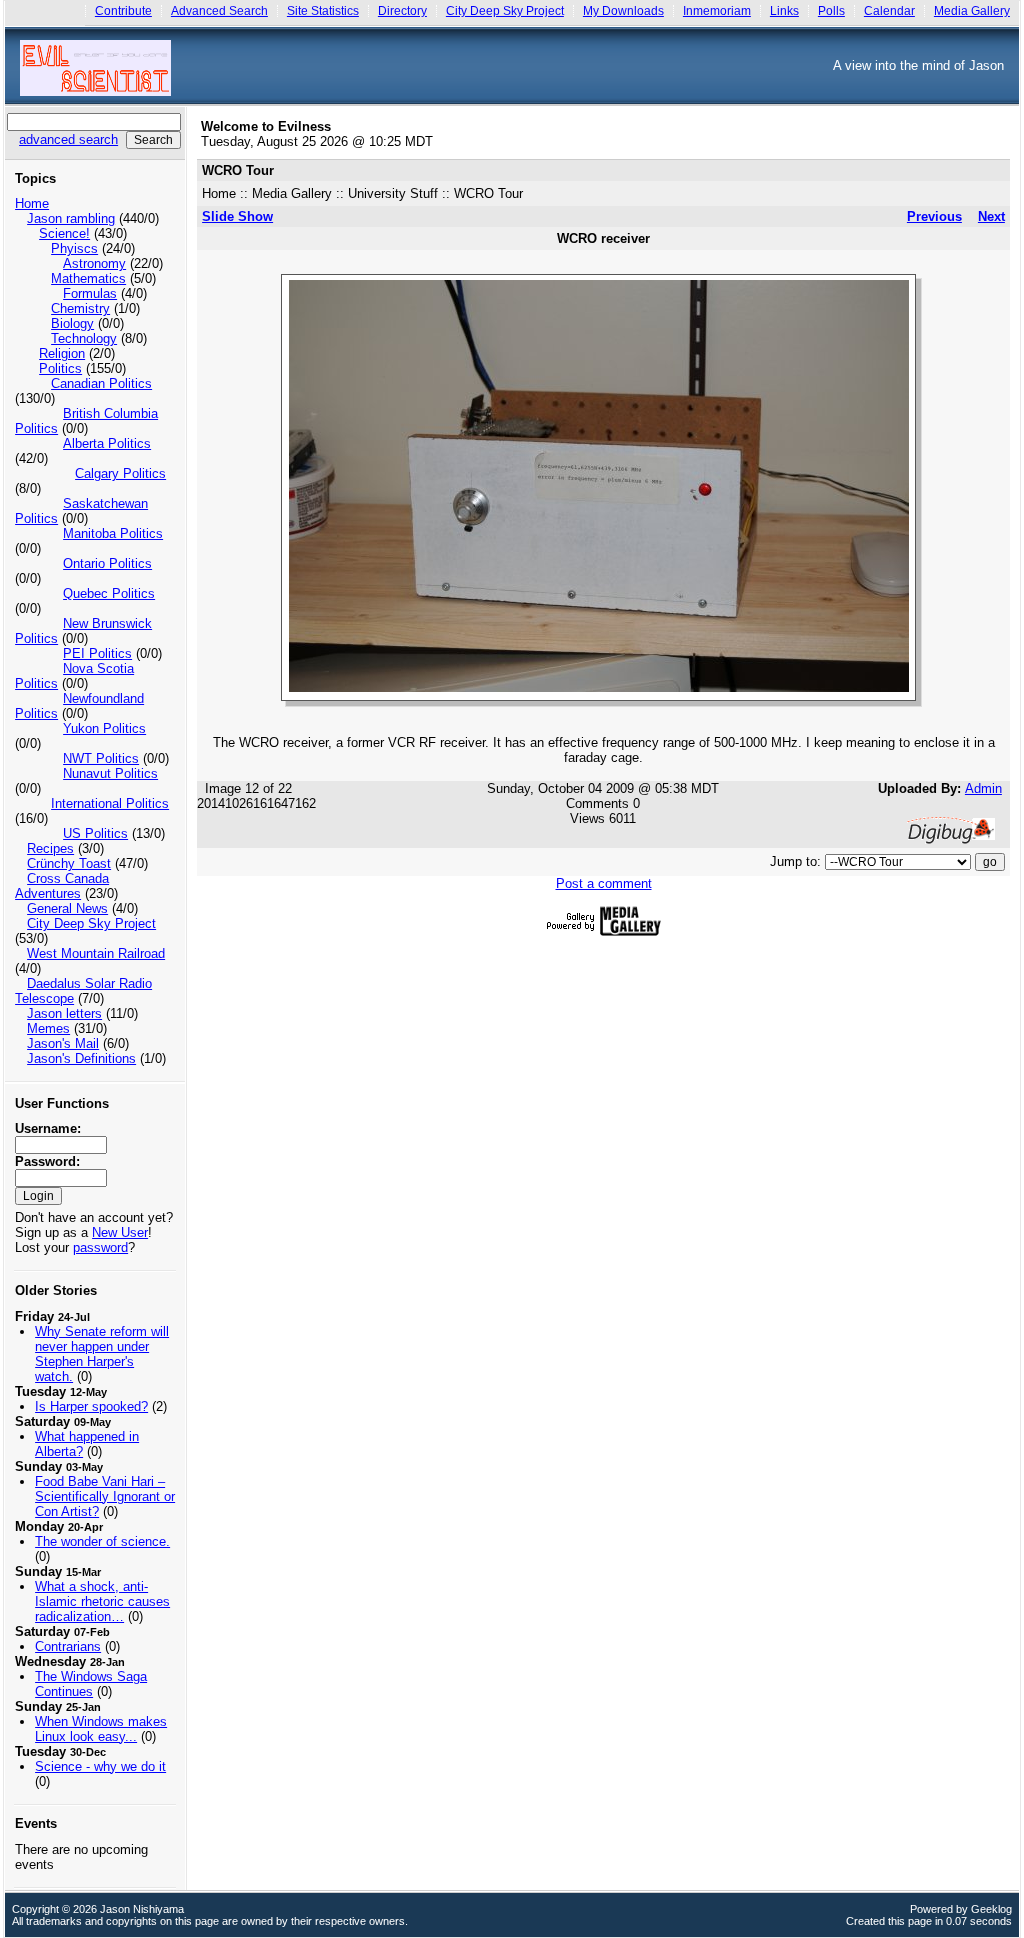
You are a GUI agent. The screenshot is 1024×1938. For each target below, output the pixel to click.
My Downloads (623, 11)
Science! (64, 233)
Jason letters (64, 1013)
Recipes (50, 848)
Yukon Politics (104, 728)
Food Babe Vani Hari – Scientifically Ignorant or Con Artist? (105, 1496)
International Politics (110, 803)
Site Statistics (323, 11)
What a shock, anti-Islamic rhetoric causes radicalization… (102, 1601)
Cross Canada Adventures (62, 886)
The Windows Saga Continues (91, 1684)
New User (120, 1232)
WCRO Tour (488, 193)
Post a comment (604, 883)
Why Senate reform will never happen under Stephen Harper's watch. (102, 1354)
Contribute (123, 11)
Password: (47, 1161)
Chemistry (80, 308)
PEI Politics (97, 653)
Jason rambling (71, 218)
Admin (983, 788)
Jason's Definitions (81, 1058)
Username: (48, 1128)
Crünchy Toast (69, 863)
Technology (84, 338)
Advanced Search (219, 11)
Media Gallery (972, 11)
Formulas (90, 293)
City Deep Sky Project (505, 11)
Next (991, 216)
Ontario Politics (107, 563)
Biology (72, 323)
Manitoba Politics (113, 533)
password (100, 1247)
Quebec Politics (109, 593)
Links (784, 11)
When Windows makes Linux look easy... (101, 1729)
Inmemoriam (717, 11)
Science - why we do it (100, 1766)
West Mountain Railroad (96, 953)
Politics (60, 368)
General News (67, 908)
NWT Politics (101, 758)
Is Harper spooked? (91, 1406)
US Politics (95, 833)
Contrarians (68, 1646)
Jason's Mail (63, 1043)
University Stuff (393, 193)
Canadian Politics (101, 383)
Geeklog (991, 1909)
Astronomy (94, 263)
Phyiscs (74, 248)
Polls (831, 11)
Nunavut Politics (110, 773)
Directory (402, 11)
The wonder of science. (102, 1541)
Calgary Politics (120, 473)
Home (32, 203)
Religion (62, 353)
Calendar (889, 11)
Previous (934, 216)
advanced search (68, 139)
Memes (48, 1028)
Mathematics (88, 278)
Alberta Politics (107, 443)
